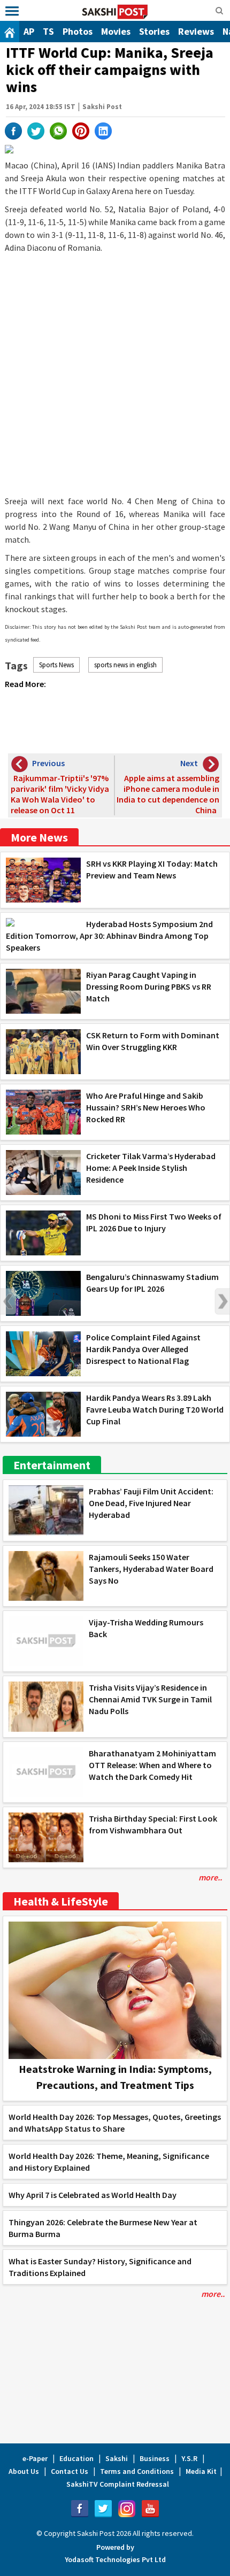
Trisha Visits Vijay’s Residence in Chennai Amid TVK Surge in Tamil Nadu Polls (150, 1699)
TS (48, 31)
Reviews (196, 31)
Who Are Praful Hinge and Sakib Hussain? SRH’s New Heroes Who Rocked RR (146, 1107)
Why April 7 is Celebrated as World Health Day (93, 2195)
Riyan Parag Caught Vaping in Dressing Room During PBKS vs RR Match (149, 986)
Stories (154, 31)
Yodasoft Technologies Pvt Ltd (115, 2559)
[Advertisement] (115, 374)
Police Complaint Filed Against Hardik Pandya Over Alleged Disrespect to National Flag (143, 1349)
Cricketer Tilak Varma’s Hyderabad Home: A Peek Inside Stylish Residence (151, 1168)
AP (29, 31)
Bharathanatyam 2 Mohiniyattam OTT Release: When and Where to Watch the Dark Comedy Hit (152, 1765)
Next (222, 1301)
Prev (8, 1301)
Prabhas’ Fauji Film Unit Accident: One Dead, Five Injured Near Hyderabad (151, 1503)
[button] (12, 11)
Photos (78, 31)
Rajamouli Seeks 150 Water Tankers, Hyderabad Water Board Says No (151, 1569)
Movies (116, 31)
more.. (210, 1877)
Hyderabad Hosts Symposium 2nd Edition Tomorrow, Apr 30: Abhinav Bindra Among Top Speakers (109, 936)
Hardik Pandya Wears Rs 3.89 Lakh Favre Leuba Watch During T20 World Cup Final (155, 1409)
